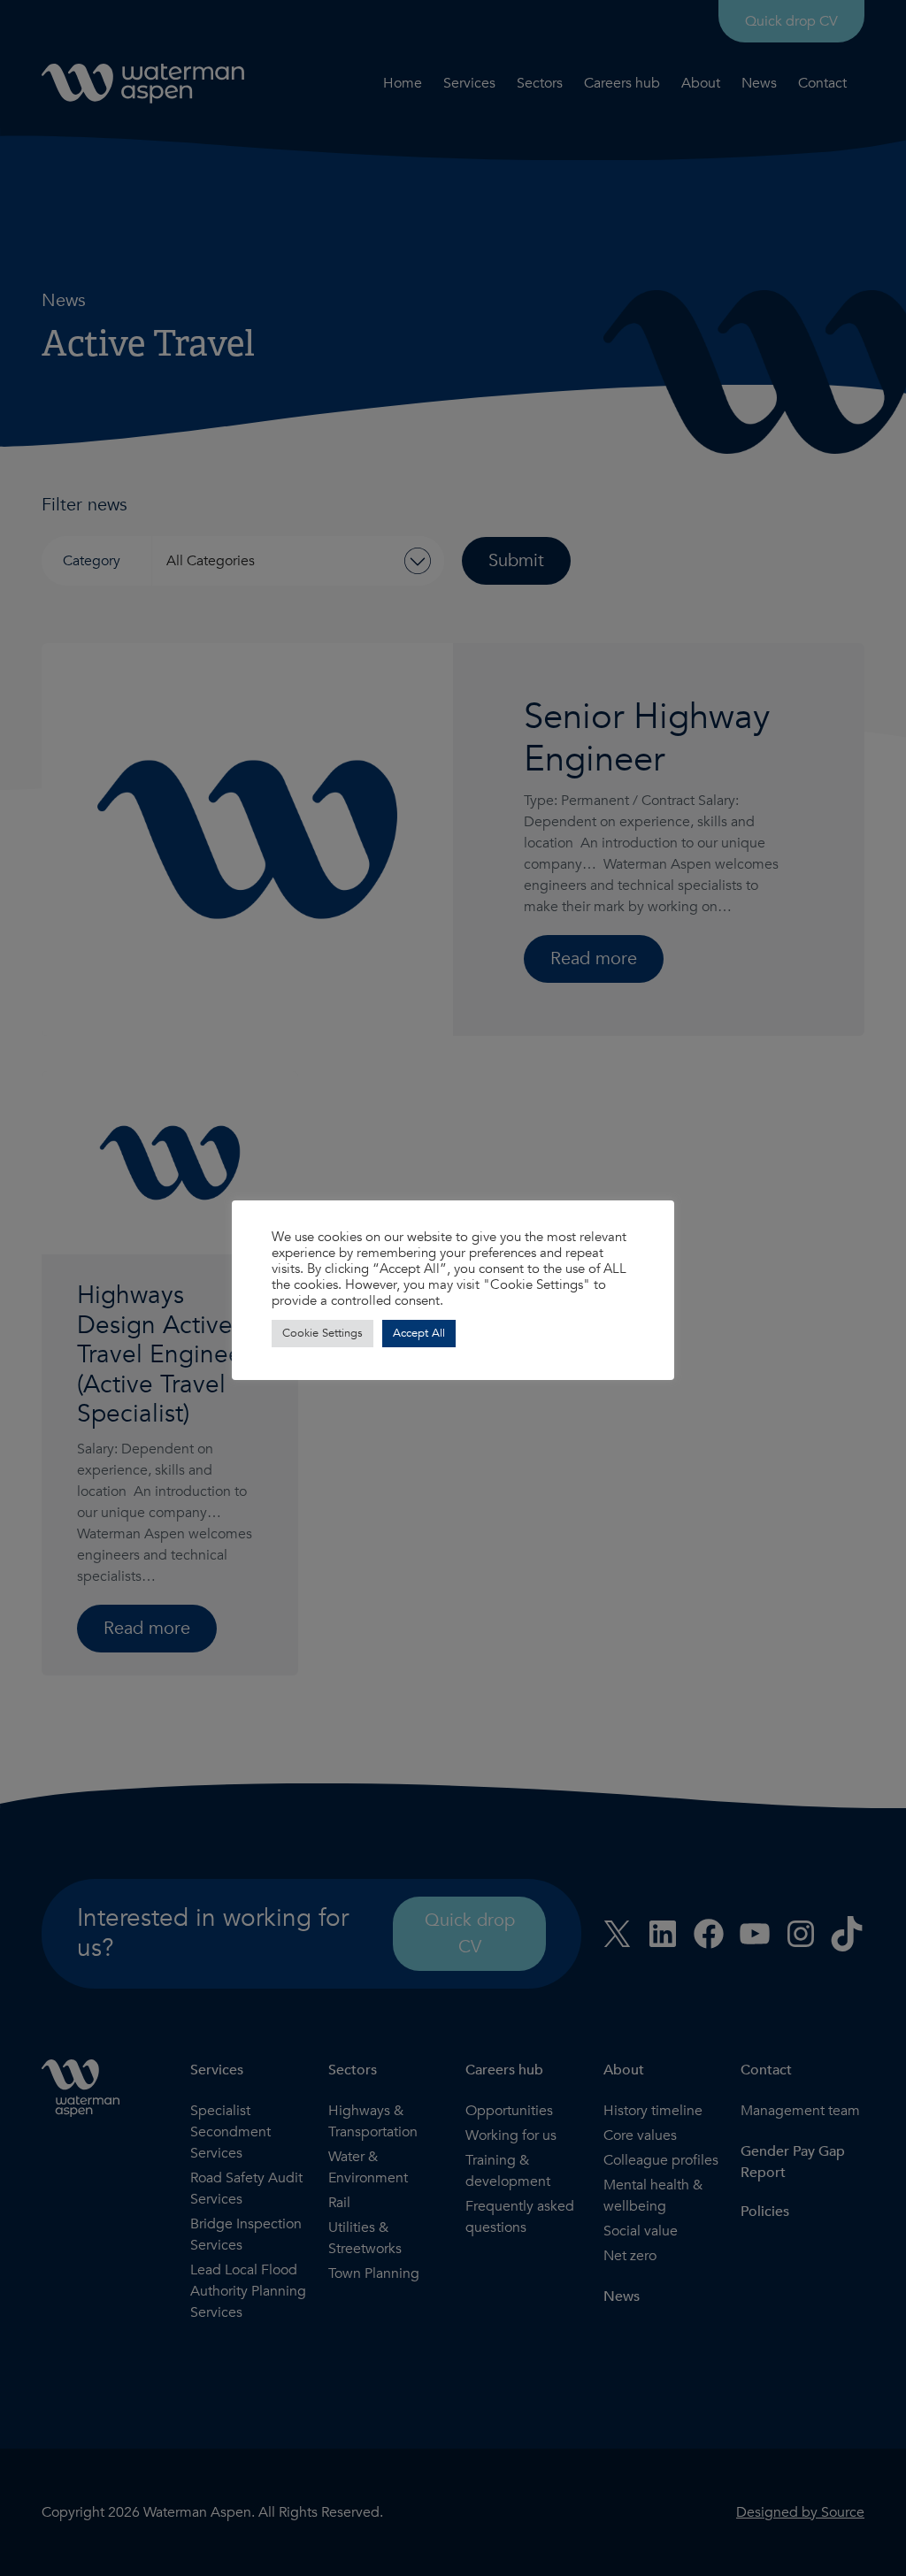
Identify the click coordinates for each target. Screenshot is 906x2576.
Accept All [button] (419, 1333)
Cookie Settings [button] (322, 1333)
